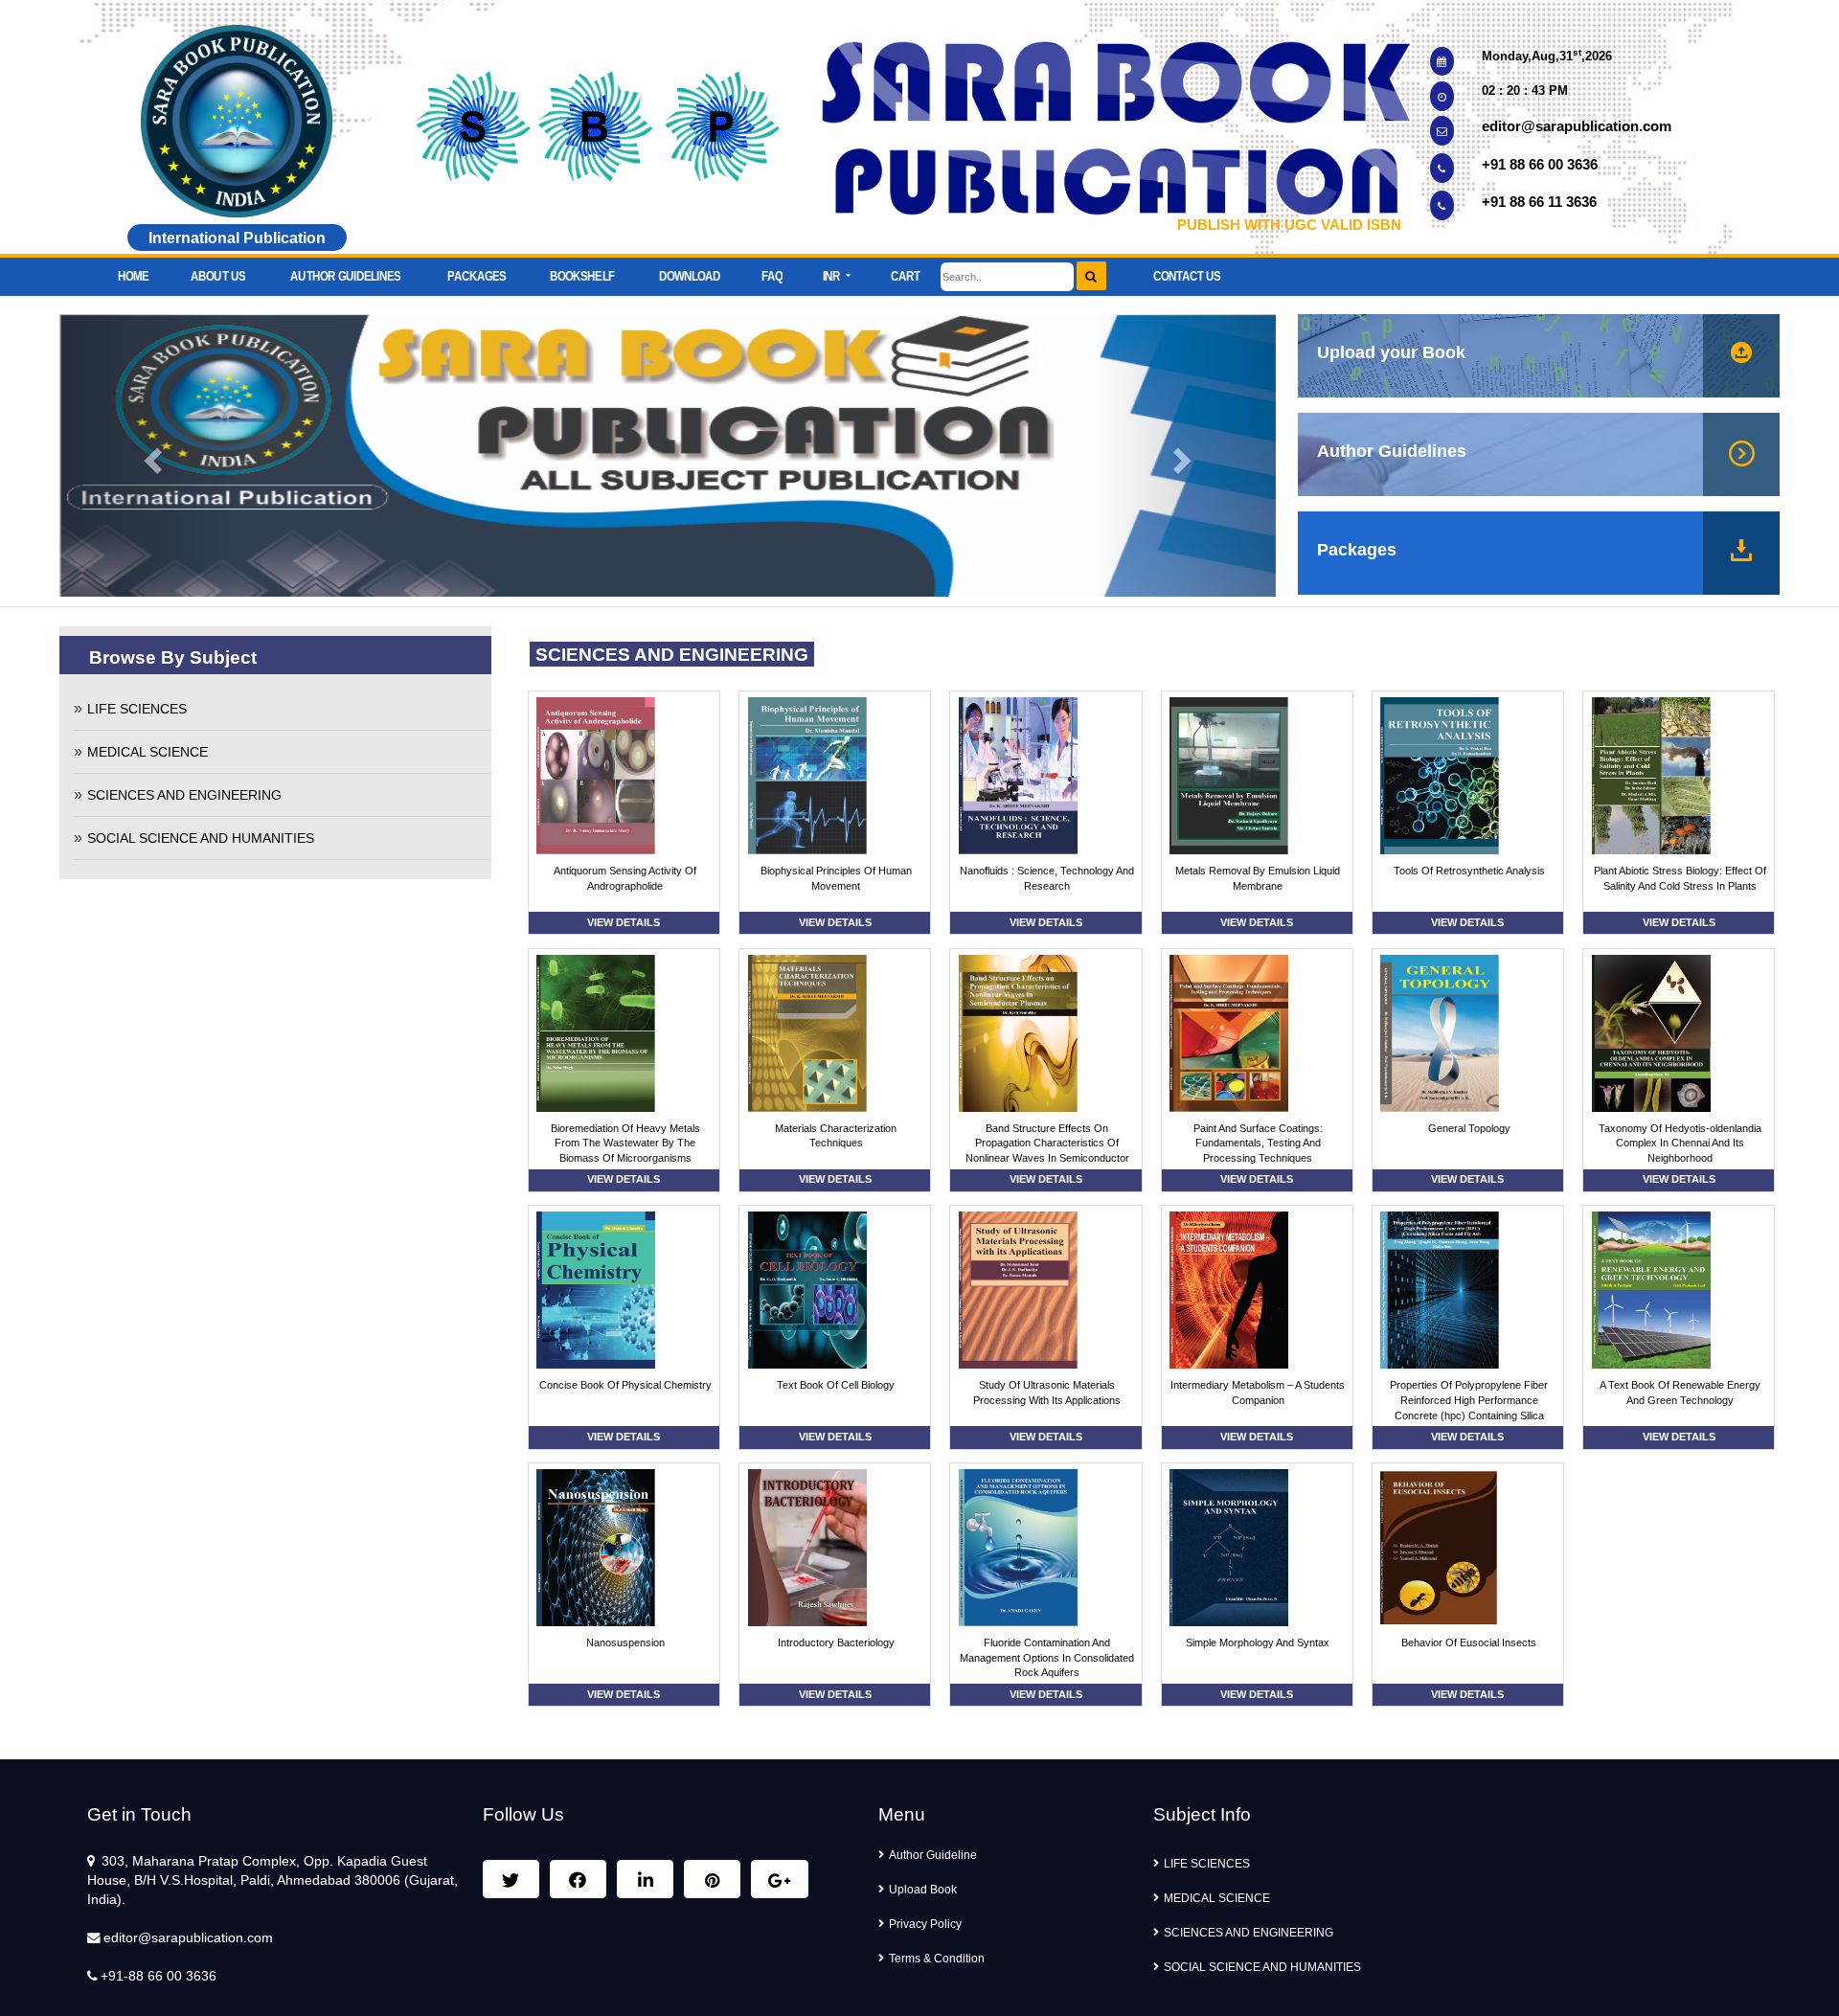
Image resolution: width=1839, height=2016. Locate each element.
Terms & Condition (937, 1959)
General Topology (1469, 1128)
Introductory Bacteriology (836, 1642)
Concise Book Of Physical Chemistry (625, 1385)
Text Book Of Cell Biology (836, 1385)
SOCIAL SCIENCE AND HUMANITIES (201, 838)
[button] (836, 271)
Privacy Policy (925, 1924)
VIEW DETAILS (624, 922)
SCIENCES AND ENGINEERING (184, 795)
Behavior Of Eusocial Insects (1469, 1642)
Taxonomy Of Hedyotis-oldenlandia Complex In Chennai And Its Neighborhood (1680, 1144)
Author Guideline (933, 1855)
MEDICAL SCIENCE (148, 752)
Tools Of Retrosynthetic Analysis (1469, 871)
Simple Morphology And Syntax (1258, 1642)
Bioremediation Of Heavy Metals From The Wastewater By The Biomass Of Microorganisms (625, 1144)
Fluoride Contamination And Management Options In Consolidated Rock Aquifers (1047, 1658)
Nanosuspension (625, 1642)
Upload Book (923, 1890)
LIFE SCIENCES (137, 709)
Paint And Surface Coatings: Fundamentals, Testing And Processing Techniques (1258, 1144)
